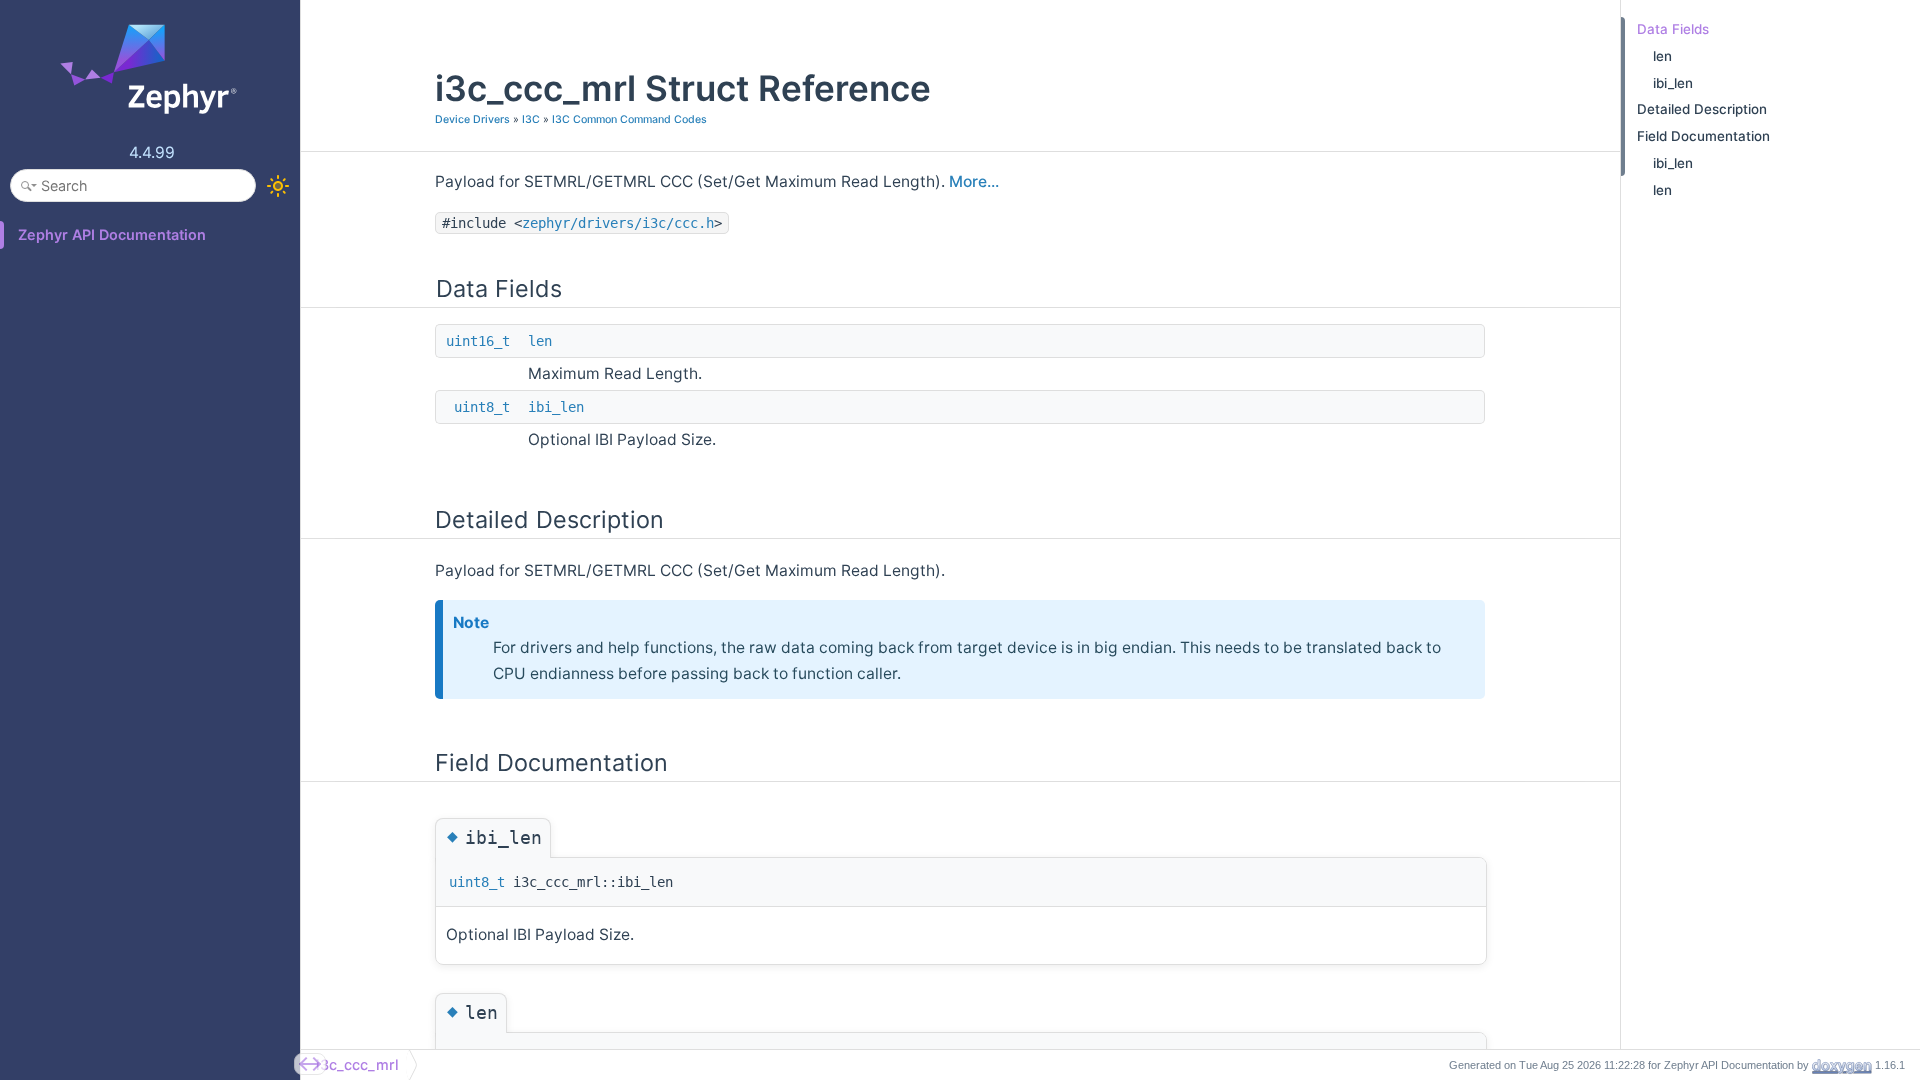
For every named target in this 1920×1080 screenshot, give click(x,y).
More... (974, 181)
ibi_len (556, 407)
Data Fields (1673, 29)
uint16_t (478, 341)
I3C (531, 119)
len (540, 341)
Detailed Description (1702, 109)
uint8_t (482, 407)
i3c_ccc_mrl (357, 1064)
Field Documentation (1703, 136)
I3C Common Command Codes (629, 119)
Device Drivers (472, 119)
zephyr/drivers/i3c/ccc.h (618, 223)
